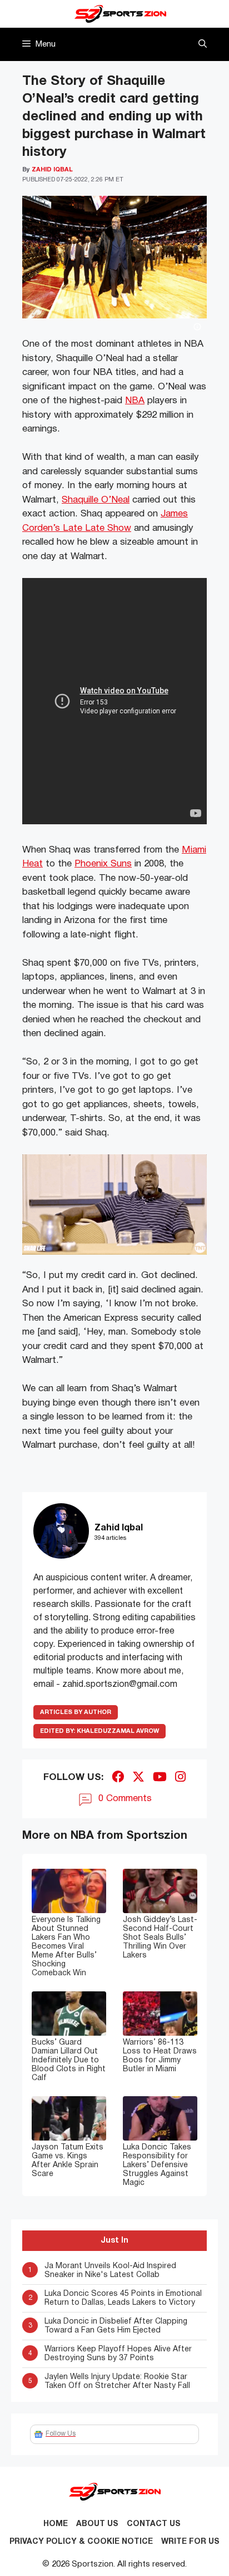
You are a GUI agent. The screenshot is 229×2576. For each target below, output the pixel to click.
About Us (97, 2524)
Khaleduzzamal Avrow (99, 1731)
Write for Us (190, 2542)
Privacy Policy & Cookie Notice (81, 2542)
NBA (135, 401)
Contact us (154, 2524)
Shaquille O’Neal (96, 500)
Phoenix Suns (103, 864)
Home (56, 2524)
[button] (203, 44)
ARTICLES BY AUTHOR (76, 1712)
